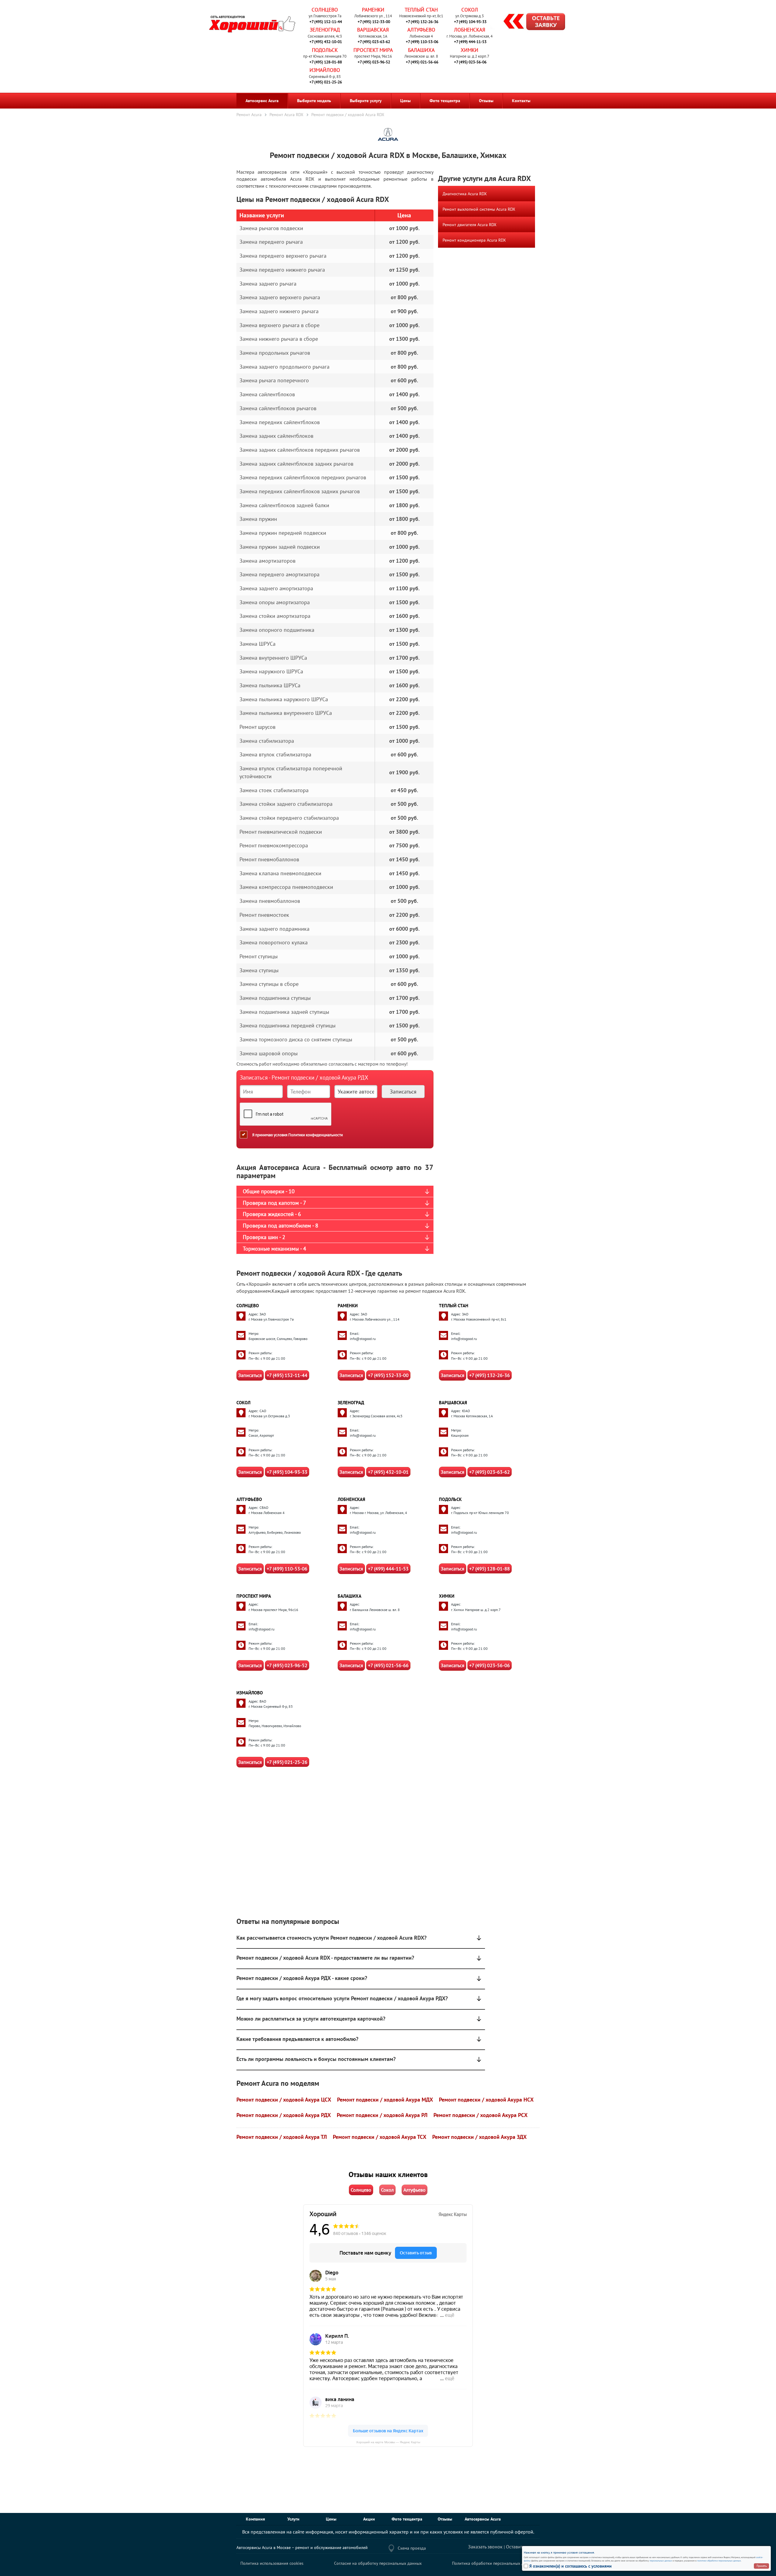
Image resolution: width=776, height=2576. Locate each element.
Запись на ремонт (529, 22)
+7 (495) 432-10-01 (326, 42)
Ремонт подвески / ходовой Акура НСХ (486, 2100)
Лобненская (470, 30)
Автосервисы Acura (483, 2519)
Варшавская (373, 30)
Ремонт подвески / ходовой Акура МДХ (385, 2100)
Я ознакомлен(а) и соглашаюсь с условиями (570, 2566)
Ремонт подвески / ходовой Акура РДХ (284, 2115)
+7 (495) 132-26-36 (422, 22)
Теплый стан (421, 10)
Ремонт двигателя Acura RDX (470, 225)
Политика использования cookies (272, 2563)
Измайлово (325, 70)
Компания (255, 2519)
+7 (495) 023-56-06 (470, 62)
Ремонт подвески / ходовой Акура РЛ (382, 2115)
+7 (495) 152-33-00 (374, 22)
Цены (405, 101)
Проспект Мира (373, 50)
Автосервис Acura (262, 101)
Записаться (250, 1375)
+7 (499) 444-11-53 (470, 42)
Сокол (470, 10)
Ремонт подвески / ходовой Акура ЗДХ (479, 2137)
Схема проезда (412, 2548)
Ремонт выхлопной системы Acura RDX (479, 209)
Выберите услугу (366, 101)
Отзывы (486, 101)
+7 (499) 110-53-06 (422, 42)
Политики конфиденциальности (316, 1135)
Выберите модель (314, 101)
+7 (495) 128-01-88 (326, 62)
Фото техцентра (445, 101)
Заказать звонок (485, 2547)
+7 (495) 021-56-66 (422, 62)
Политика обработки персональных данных (494, 2563)
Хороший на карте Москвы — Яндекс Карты (388, 2442)
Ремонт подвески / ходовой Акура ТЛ (282, 2137)
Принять (762, 2566)
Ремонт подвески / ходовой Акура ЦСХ (284, 2100)
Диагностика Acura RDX (465, 194)
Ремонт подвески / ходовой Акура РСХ (480, 2115)
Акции (369, 2519)
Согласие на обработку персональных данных (378, 2563)
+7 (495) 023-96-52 (374, 62)
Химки (470, 50)
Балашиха (421, 50)
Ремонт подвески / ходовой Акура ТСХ (380, 2137)
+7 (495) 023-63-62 (374, 42)
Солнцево (325, 10)
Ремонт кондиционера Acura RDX (474, 240)
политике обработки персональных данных (719, 2561)
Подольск (325, 50)
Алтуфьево (421, 30)
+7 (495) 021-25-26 (326, 82)
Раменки (373, 10)
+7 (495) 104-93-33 (470, 22)
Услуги (293, 2519)
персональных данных (661, 2561)
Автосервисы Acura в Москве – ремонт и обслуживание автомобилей (302, 2548)
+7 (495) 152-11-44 (326, 22)
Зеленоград (325, 30)
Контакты (521, 101)
